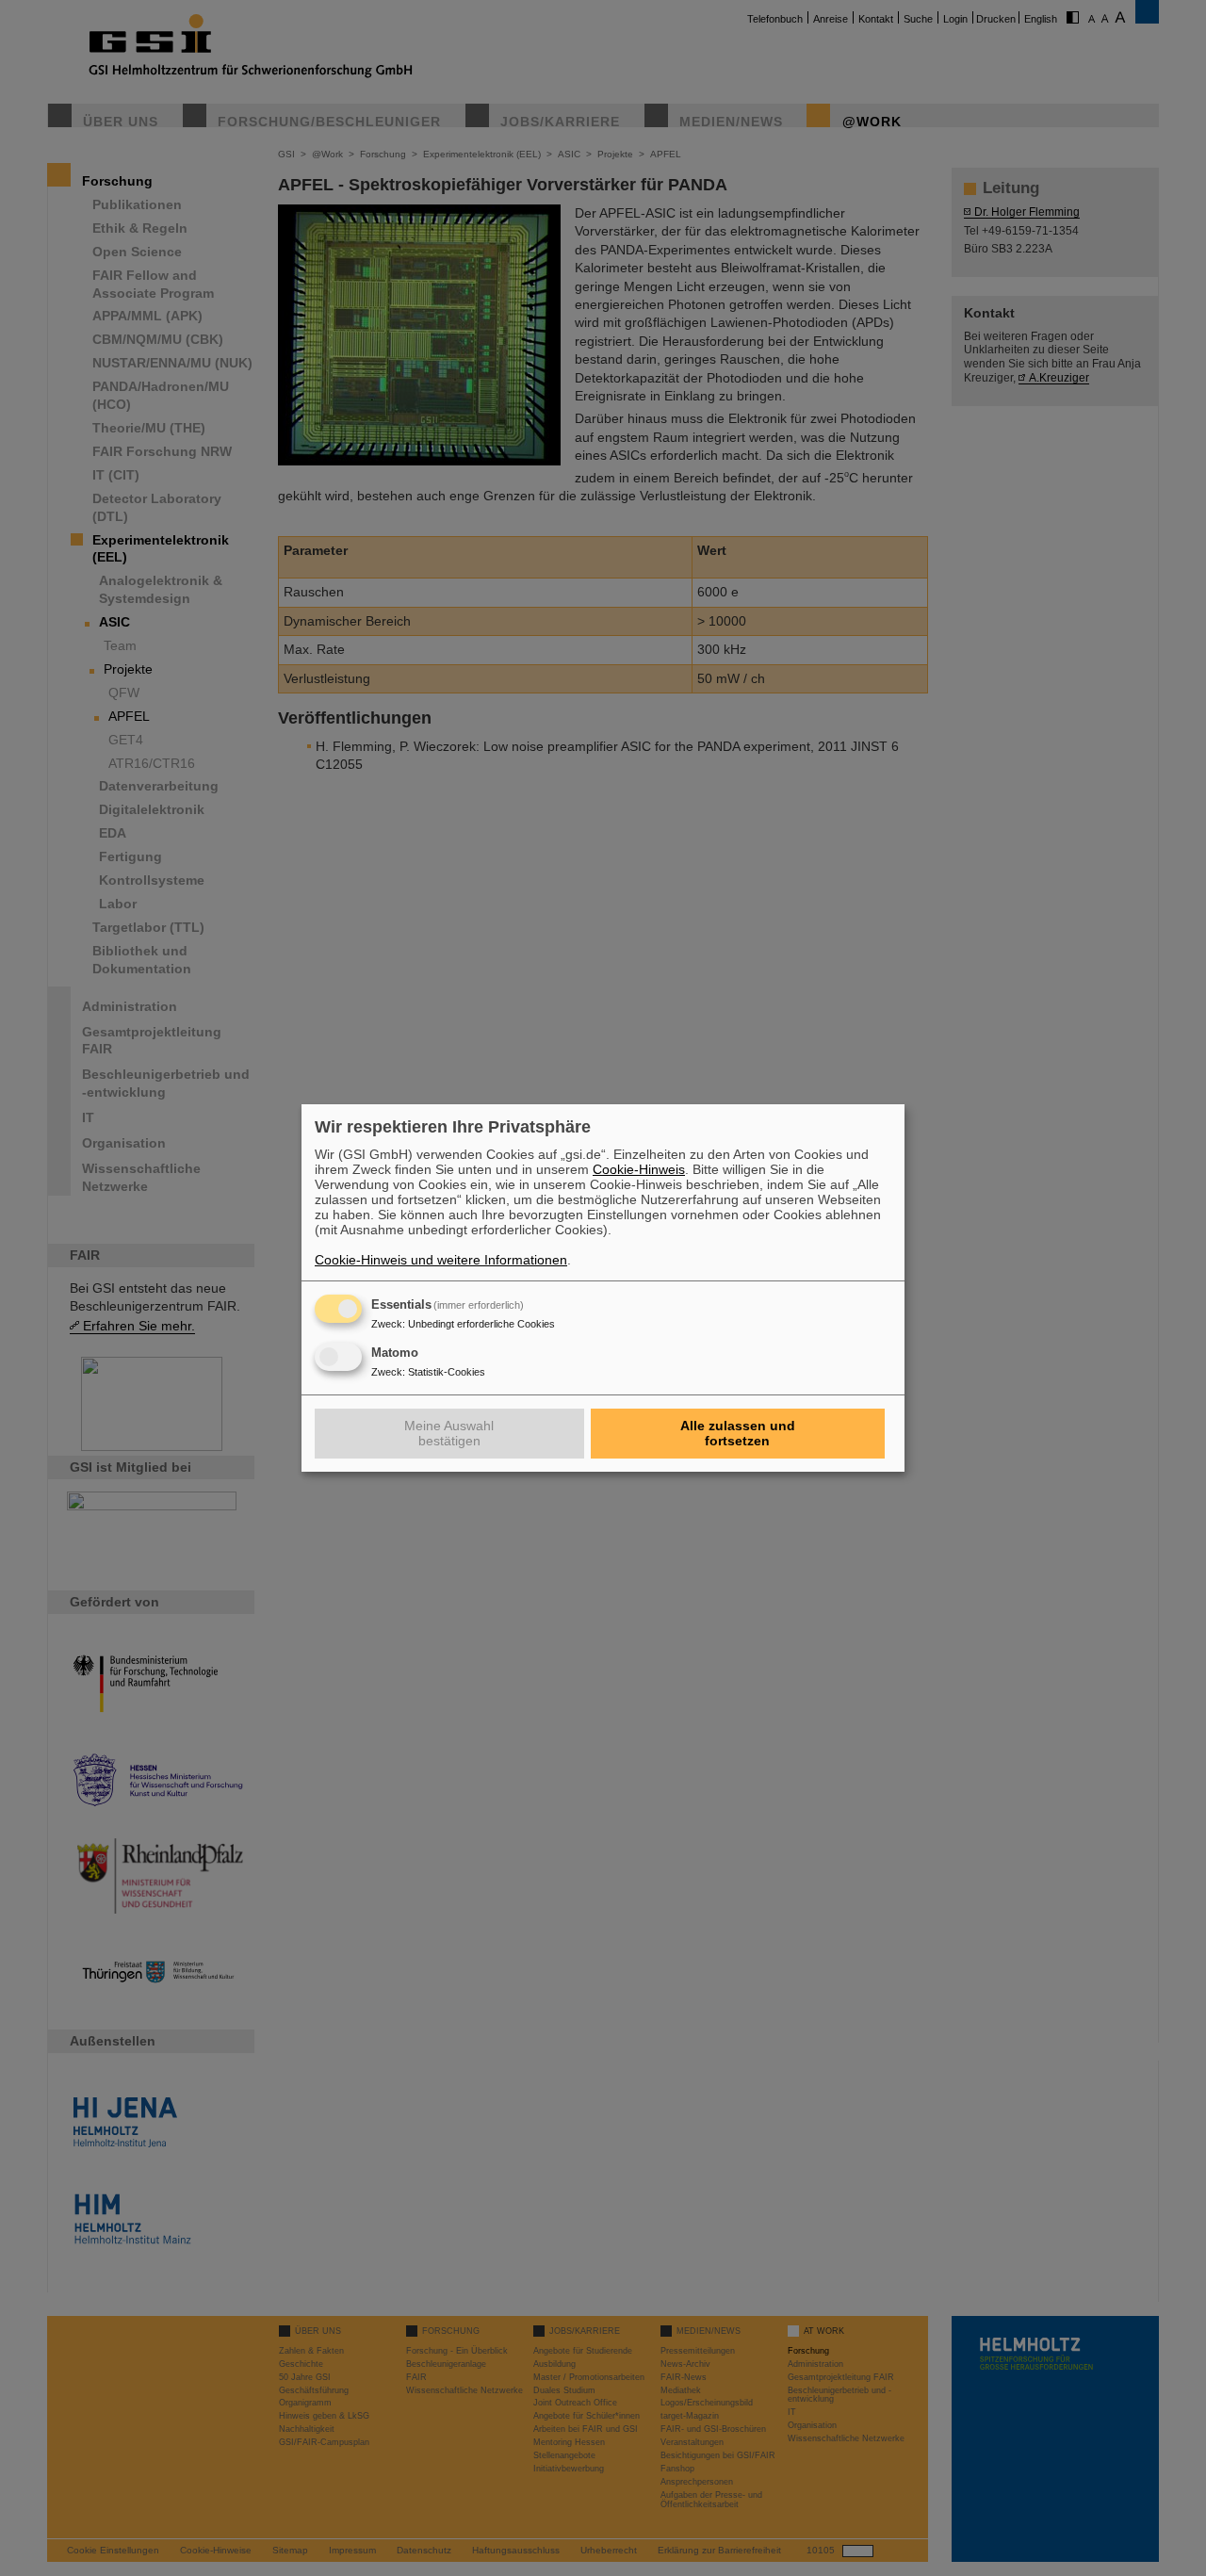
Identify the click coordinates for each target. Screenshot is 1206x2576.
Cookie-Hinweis (639, 1169)
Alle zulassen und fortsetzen (738, 1433)
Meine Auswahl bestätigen (449, 1433)
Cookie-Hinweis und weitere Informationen (441, 1260)
